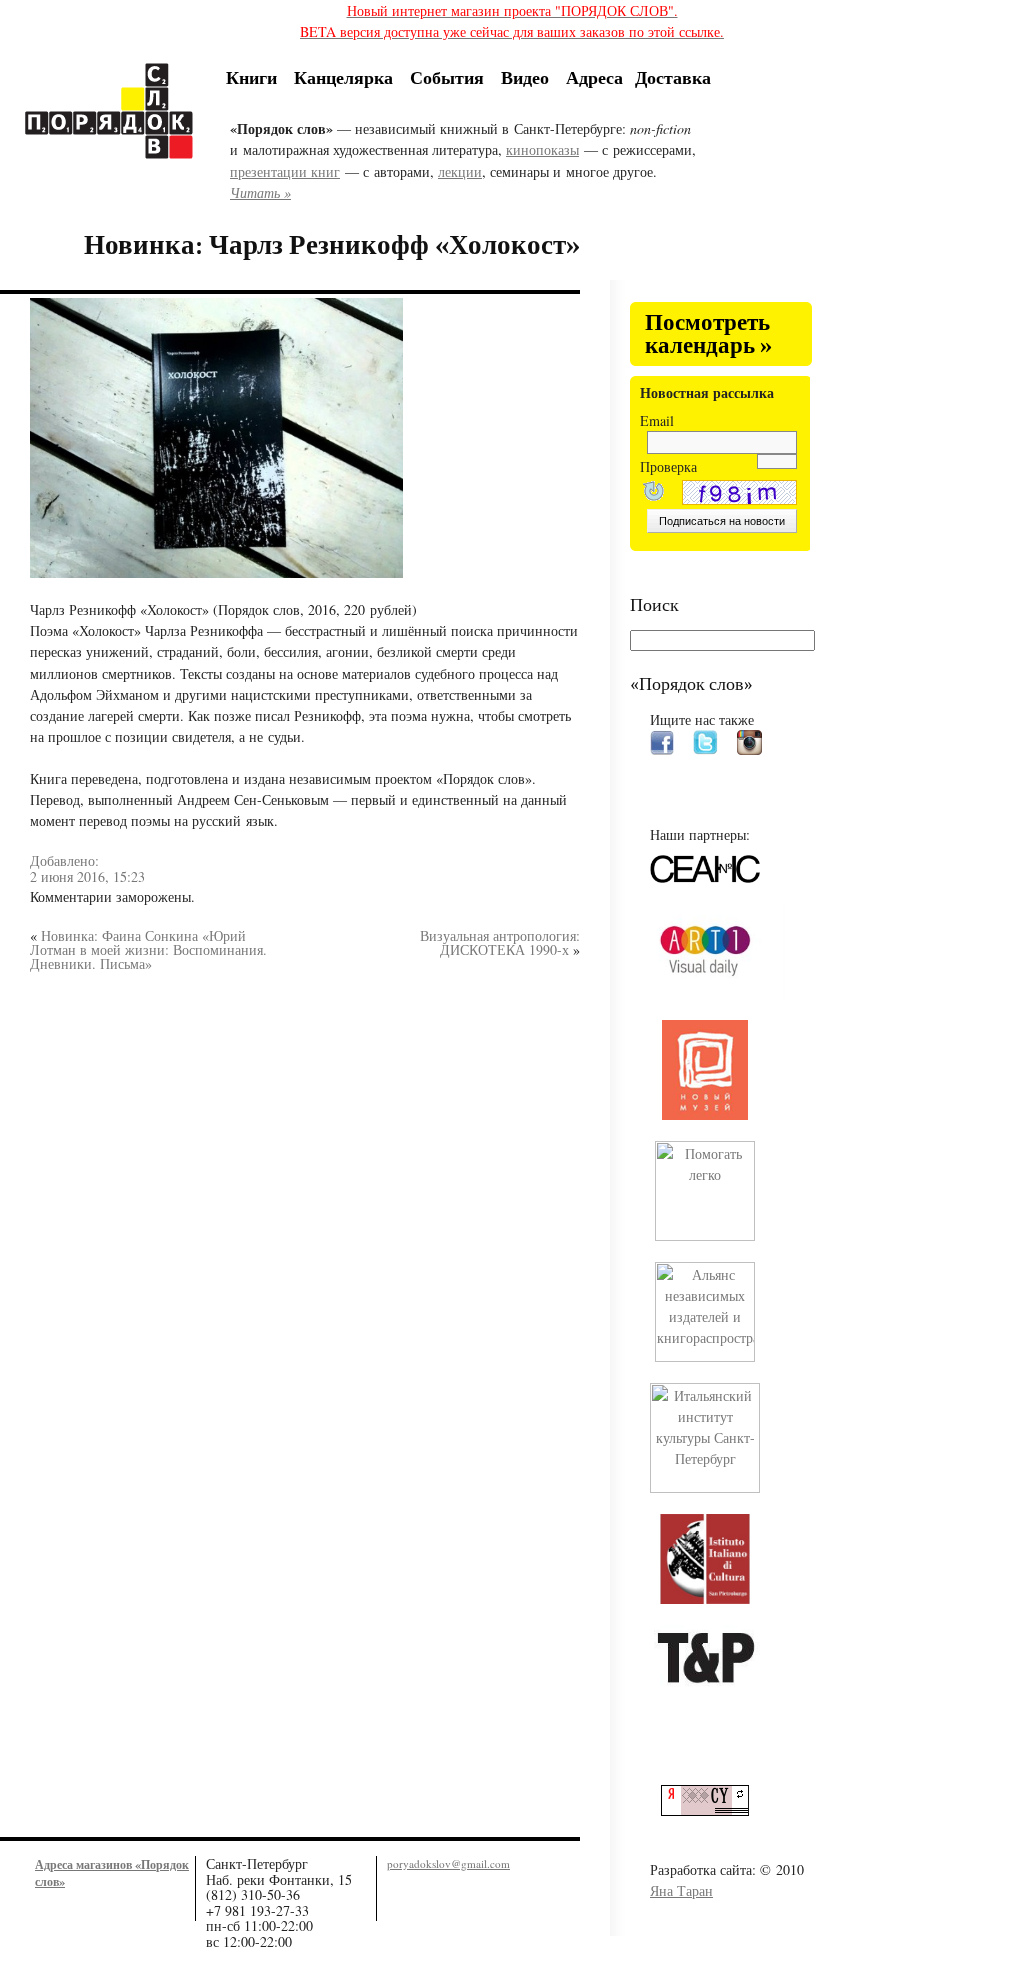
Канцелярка (343, 77)
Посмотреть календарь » (708, 334)
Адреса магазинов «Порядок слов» (112, 1872)
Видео (525, 77)
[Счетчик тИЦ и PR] (712, 1810)
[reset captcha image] (652, 493)
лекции (460, 171)
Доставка (673, 77)
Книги (251, 77)
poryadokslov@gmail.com (448, 1863)
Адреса (594, 77)
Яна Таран (681, 1890)
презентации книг (285, 171)
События (447, 77)
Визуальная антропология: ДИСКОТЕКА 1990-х (500, 942)
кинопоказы (542, 149)
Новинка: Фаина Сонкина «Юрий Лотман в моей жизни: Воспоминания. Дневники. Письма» (148, 949)
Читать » (260, 192)
